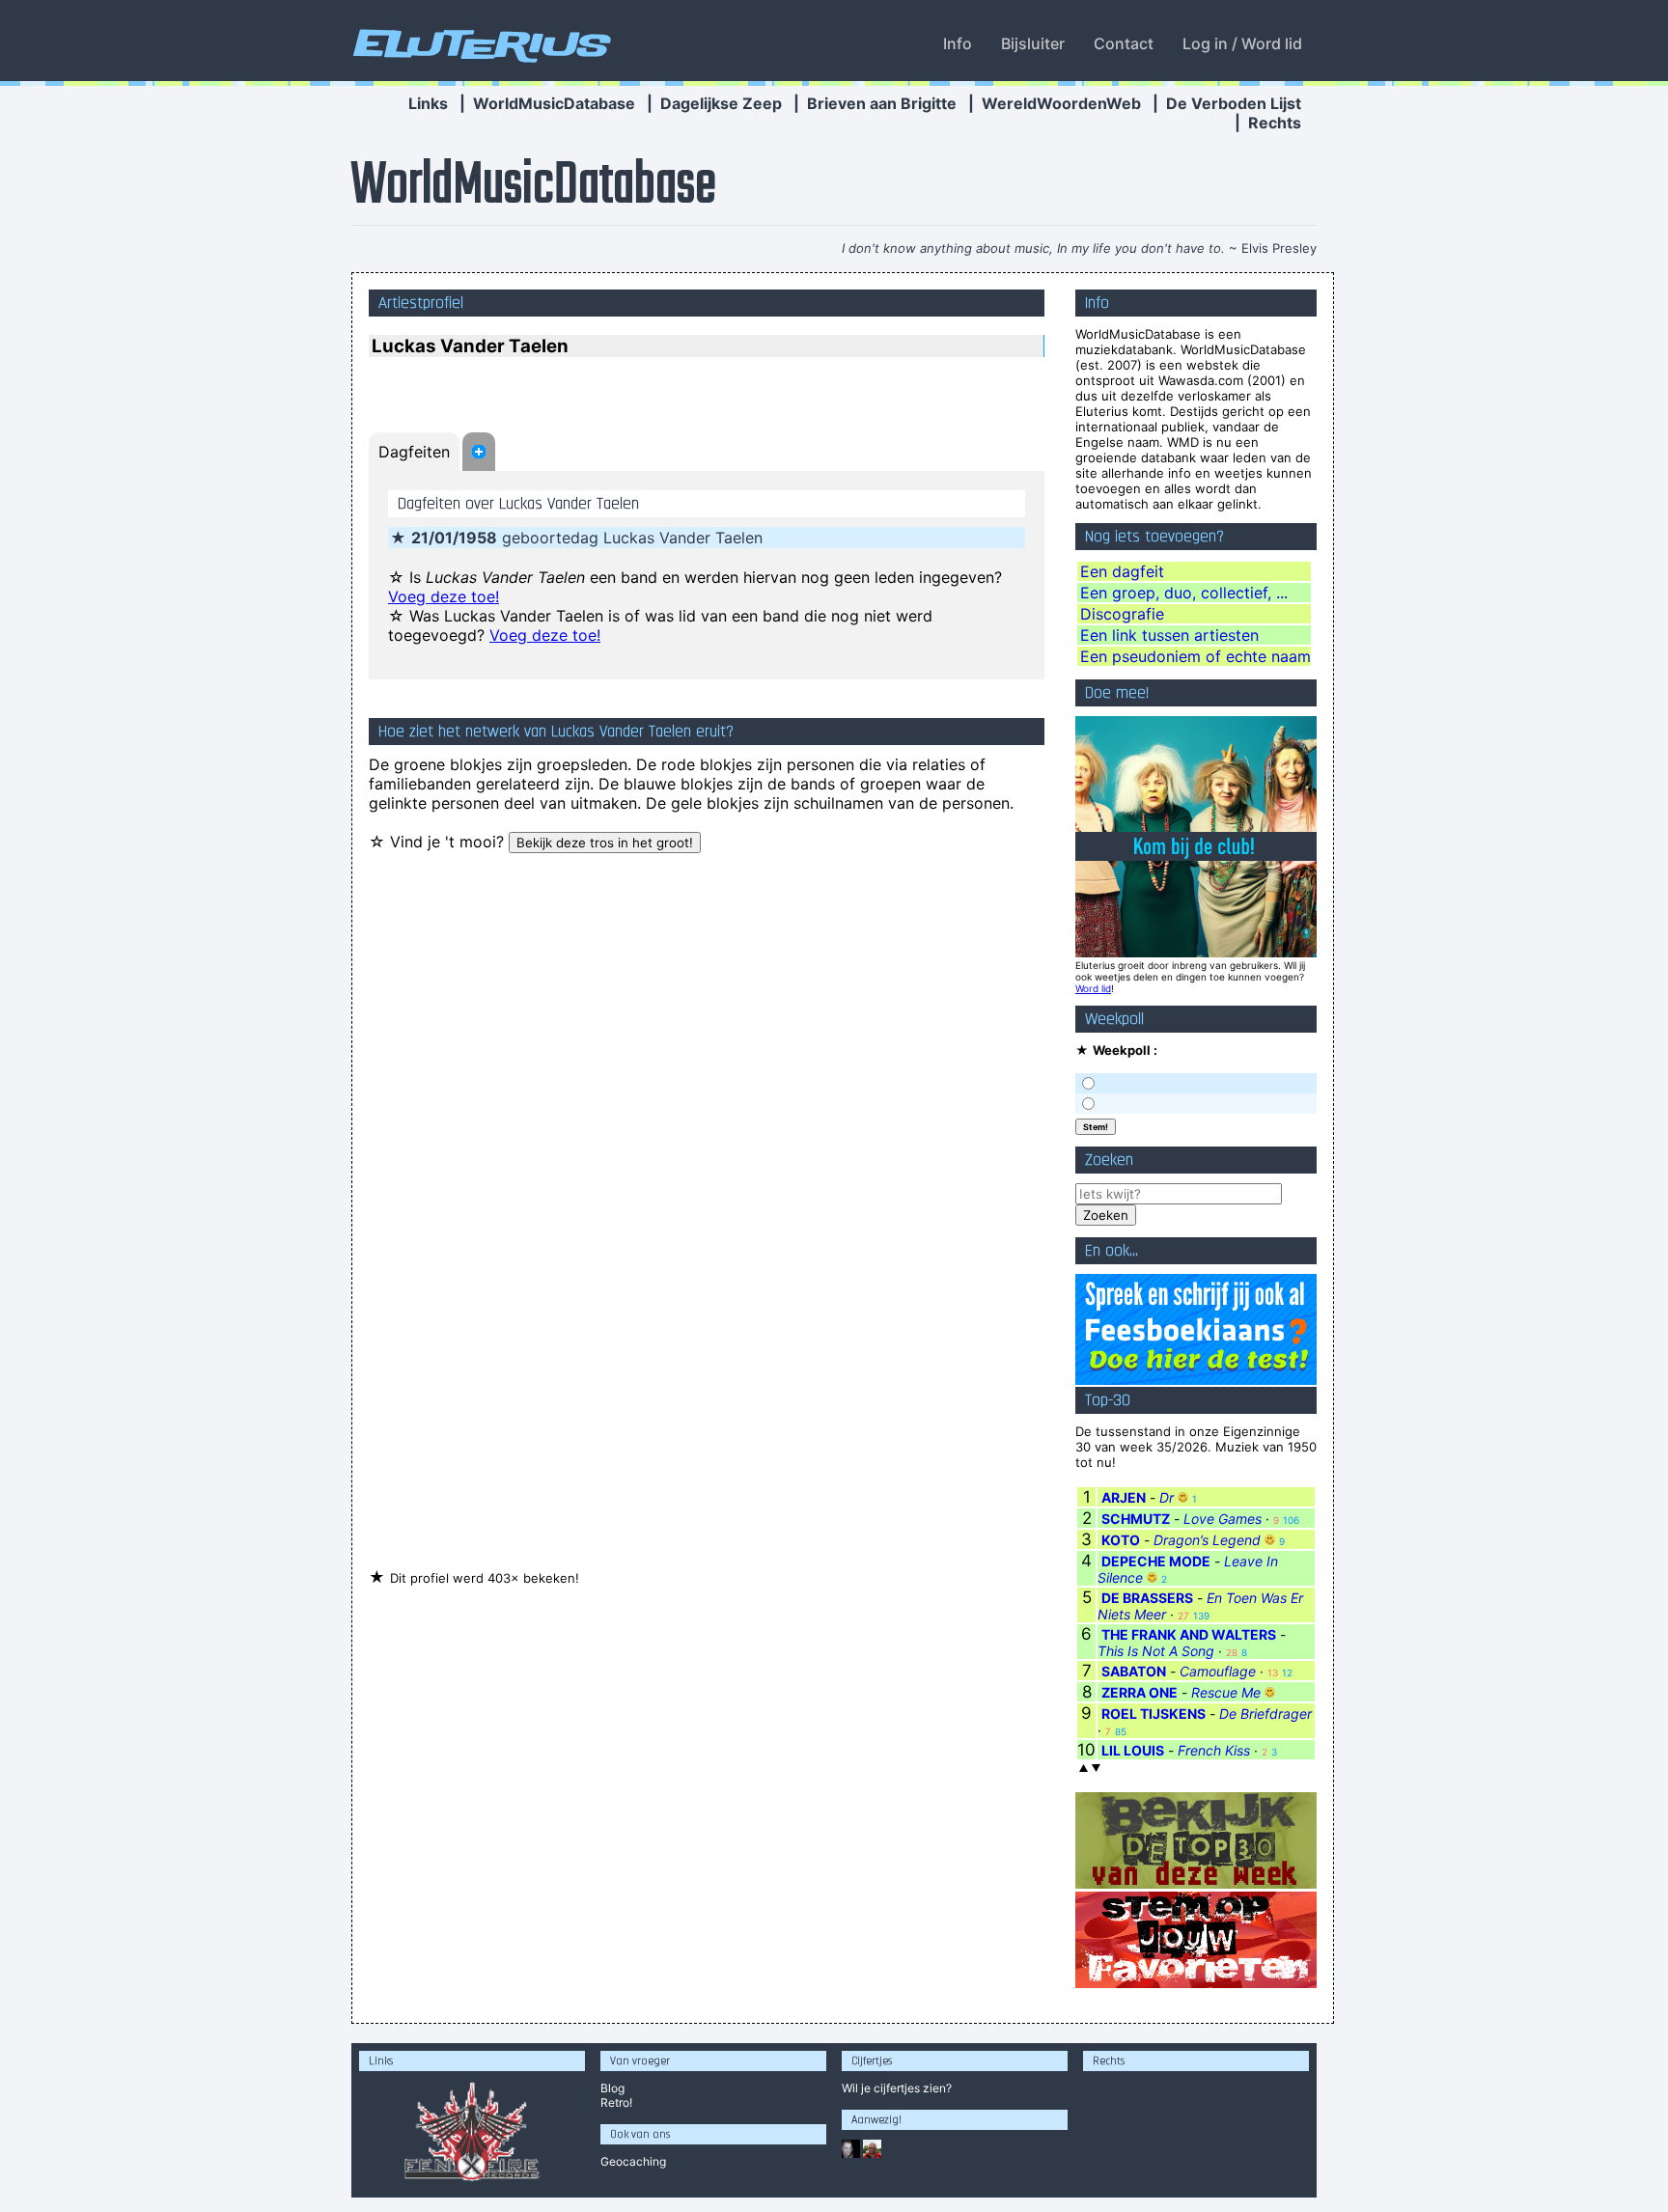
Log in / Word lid (1242, 43)
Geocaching (633, 2161)
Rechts (1275, 123)
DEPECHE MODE (1156, 1561)
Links (428, 103)
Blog (612, 2088)
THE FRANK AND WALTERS (1189, 1634)
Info (958, 43)
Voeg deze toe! (444, 596)
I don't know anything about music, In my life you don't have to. (1033, 248)
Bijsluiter (1033, 43)
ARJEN (1124, 1497)
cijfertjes (897, 2088)
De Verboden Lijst (1234, 103)
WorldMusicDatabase (554, 103)
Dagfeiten (414, 452)
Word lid (1093, 988)
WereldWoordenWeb (1061, 103)
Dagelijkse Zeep (721, 103)
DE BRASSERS (1147, 1598)
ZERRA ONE (1140, 1692)
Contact (1124, 43)
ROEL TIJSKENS (1154, 1714)
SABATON (1134, 1671)
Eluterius (479, 43)
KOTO (1121, 1540)
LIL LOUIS (1133, 1750)
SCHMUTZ (1136, 1519)
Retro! (616, 2102)
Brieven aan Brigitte (882, 103)
